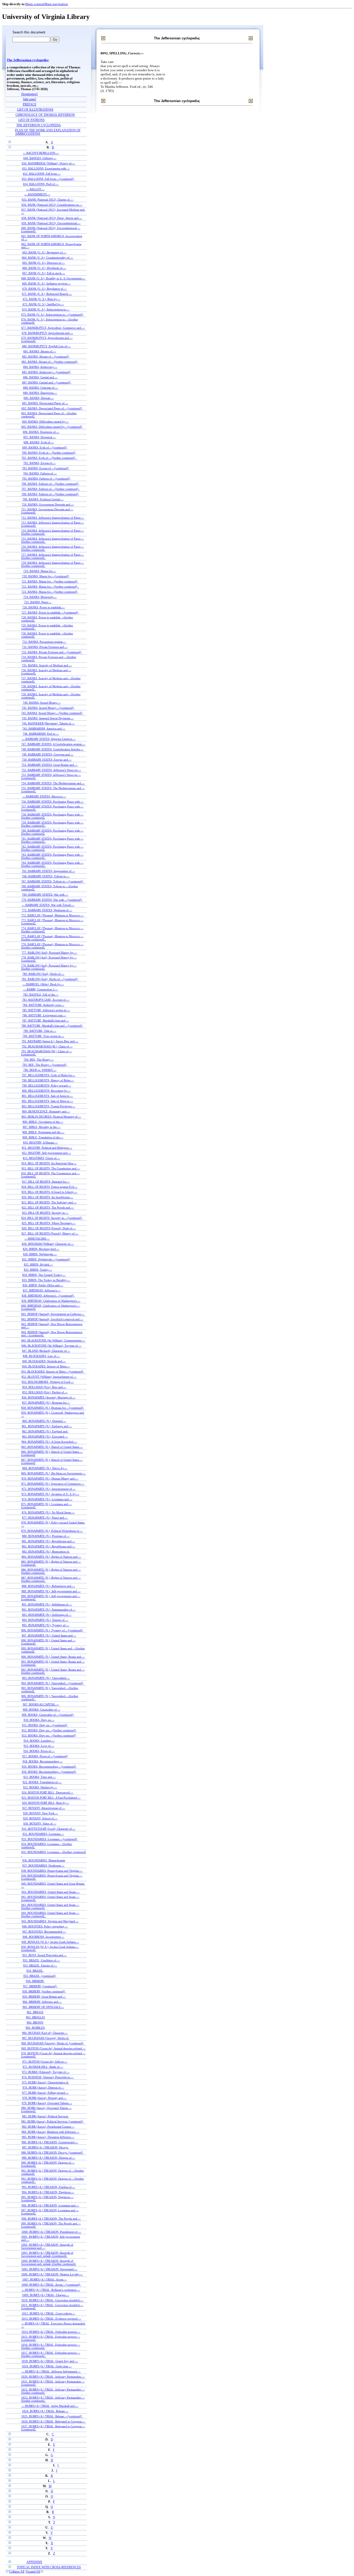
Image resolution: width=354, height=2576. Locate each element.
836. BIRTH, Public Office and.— (43, 1285)
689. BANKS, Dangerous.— (40, 393)
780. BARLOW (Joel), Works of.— (43, 974)
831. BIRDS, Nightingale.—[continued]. (46, 1259)
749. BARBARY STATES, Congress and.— (48, 754)
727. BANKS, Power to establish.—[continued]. (50, 612)
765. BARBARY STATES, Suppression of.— (48, 871)
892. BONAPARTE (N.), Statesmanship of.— (49, 1609)
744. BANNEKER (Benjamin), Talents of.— (48, 723)
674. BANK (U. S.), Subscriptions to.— (46, 309)
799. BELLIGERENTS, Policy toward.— (47, 1085)
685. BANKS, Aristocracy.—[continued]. (47, 372)
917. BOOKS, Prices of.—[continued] (45, 1756)
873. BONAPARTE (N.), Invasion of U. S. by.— (50, 1494)
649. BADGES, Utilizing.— (40, 158)
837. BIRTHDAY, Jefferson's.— (42, 1290)
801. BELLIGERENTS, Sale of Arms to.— (47, 1096)
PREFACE (30, 105)
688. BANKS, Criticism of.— (41, 388)
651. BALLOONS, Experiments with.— (46, 168)
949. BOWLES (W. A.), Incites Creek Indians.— (50, 1942)
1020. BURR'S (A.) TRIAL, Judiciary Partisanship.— (53, 2377)
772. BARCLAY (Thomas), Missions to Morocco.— (52, 915)
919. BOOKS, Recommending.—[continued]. (49, 1766)
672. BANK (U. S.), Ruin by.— (42, 299)
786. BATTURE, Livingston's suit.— (44, 1015)
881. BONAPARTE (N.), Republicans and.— (48, 1541)
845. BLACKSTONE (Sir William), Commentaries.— (53, 1340)
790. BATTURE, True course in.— (43, 1036)
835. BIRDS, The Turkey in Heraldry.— (46, 1280)
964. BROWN (35, 2022)
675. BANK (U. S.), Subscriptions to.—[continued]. (52, 314)
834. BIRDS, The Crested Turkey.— (44, 1275)
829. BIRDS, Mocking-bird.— (41, 1249)
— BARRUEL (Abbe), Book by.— (43, 984)
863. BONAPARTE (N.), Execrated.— (45, 1436)
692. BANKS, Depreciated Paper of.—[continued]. (52, 408)
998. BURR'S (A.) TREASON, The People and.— (51, 2219)
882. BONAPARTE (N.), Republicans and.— (48, 1546)
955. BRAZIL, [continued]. (40, 1976)
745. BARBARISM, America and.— (44, 728)
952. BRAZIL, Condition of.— (41, 1960)
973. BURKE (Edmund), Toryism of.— (46, 2072)
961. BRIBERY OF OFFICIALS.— (43, 2007)
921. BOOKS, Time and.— (40, 1777)
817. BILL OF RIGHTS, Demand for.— (46, 1182)
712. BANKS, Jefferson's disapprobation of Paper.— (53, 518)
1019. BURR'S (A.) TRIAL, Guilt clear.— (47, 2366)
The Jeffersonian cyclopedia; (28, 60)
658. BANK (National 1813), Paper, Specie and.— (52, 218)
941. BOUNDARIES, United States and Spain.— (51, 1892)
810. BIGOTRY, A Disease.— (40, 1142)
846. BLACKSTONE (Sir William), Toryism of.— (51, 1346)
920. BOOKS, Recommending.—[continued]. (49, 1772)
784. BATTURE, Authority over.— (43, 1005)
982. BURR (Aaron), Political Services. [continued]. (52, 2121)
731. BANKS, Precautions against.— (44, 642)
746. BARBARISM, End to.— (41, 734)
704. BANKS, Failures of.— (40, 473)
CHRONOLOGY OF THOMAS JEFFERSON (45, 115)
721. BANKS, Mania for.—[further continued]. (50, 581)
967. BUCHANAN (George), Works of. (46, 2038)
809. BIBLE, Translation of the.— (43, 1137)
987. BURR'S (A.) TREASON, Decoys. (45, 2147)
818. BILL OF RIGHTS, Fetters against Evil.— (49, 1187)
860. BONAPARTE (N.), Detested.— (44, 1421)
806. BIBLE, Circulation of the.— (43, 1122)
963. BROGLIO (35, 2017)
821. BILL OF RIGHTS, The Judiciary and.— (49, 1202)
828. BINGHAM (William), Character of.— (48, 1244)
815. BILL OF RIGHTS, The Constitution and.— (51, 1168)
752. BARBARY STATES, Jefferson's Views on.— (51, 770)
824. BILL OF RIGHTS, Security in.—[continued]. (52, 1218)
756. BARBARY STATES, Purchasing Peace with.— (52, 802)
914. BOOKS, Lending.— (39, 1741)
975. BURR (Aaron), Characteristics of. (45, 2082)
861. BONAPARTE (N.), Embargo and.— (47, 1426)
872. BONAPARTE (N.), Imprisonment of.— (49, 1489)
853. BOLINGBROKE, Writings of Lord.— (48, 1382)
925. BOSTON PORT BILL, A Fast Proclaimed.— (51, 1798)
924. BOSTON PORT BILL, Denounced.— (48, 1792)
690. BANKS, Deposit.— (39, 398)
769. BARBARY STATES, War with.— (45, 895)
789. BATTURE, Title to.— (40, 1031)
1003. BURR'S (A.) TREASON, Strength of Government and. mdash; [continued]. (47, 2254)
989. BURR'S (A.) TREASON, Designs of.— (48, 2158)
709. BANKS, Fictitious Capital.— (43, 499)
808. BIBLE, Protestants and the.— (43, 1132)
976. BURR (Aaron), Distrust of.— (43, 2087)
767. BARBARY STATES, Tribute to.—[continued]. (52, 881)
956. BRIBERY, (35, 1981)
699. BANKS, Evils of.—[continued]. (45, 447)
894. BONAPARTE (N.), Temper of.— (45, 1620)
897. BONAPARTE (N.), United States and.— (49, 1635)
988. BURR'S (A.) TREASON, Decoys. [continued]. (52, 2152)
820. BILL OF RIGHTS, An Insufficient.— (47, 1197)
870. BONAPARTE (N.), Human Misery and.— (50, 1478)
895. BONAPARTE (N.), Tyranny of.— (46, 1625)
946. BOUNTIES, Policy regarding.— (45, 1926)
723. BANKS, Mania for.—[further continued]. (50, 592)
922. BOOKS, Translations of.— (42, 1782)
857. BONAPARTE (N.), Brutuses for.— (46, 1403)
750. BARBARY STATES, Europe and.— (47, 760)
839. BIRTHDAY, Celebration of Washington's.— (51, 1301)
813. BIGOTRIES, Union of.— (41, 1158)
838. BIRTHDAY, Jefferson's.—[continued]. (48, 1296)
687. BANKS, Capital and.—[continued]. (47, 382)
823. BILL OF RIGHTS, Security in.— (45, 1213)
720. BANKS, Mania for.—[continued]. (46, 576)
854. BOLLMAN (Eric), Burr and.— (44, 1387)
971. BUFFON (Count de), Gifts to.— (45, 2062)
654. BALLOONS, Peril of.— (41, 184)
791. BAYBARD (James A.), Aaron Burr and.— (50, 1041)
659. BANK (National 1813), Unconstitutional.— (51, 223)
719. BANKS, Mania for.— (40, 571)
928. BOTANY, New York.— (41, 1813)
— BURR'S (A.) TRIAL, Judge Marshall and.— (50, 2406)
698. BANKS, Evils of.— (39, 442)
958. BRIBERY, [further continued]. (44, 1991)
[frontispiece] (29, 94)
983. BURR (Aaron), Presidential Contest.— (48, 2127)
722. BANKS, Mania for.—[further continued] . (50, 586)
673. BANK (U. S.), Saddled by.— (43, 304)
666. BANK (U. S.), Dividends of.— (44, 268)
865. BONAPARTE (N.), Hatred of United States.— (52, 1447)
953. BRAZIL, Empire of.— (40, 1965)
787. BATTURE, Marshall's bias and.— (45, 1020)
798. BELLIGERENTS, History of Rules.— (48, 1080)
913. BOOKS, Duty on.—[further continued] (49, 1735)
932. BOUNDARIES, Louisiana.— (43, 1834)
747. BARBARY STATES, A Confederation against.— (53, 744)
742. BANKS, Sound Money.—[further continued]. (52, 713)
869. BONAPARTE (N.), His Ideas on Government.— (53, 1473)
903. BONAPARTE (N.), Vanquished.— (46, 1678)
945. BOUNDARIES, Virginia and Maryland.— (50, 1921)
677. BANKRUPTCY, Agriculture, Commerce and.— (53, 328)
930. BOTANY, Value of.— (40, 1823)
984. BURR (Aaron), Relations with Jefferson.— (50, 2132)
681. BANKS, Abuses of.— (40, 351)
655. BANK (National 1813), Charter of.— (48, 199)
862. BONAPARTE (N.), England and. (45, 1431)
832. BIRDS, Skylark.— (38, 1264)
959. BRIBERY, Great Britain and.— (44, 1997)
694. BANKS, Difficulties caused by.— (45, 421)
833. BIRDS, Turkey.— (38, 1270)
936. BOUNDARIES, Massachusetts (44, 1860)
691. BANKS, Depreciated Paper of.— (45, 403)
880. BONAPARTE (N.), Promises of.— (46, 1536)
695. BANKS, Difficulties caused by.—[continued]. (52, 427)
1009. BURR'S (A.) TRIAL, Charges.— (46, 2295)
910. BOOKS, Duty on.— (39, 1720)
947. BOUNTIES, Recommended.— (44, 1931)
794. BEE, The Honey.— (39, 1060)
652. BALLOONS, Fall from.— (42, 174)
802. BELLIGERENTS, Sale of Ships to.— (47, 1101)
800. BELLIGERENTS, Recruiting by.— (46, 1091)
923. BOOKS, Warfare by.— (40, 1787)
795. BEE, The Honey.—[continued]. (45, 1065)
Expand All (33, 2572)
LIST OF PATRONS (31, 120)
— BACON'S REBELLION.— (41, 153)
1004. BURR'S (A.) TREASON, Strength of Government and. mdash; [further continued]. (49, 2262)
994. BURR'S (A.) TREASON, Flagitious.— (48, 2192)
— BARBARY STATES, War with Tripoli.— (48, 905)
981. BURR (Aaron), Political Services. (45, 2116)
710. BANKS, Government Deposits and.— (48, 504)
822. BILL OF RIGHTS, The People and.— (48, 1207)
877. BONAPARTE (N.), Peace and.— (45, 1518)
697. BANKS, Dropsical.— (40, 437)
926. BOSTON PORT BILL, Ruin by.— (46, 1803)
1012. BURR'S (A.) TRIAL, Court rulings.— (48, 2313)
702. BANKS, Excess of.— (40, 463)
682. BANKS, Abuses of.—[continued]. (46, 356)
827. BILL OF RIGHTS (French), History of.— (50, 1233)
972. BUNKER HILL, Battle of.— (43, 2067)
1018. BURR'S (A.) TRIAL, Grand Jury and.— (50, 2361)
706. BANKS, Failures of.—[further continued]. (50, 484)
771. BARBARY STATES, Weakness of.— (47, 910)
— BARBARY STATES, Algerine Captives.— (49, 739)
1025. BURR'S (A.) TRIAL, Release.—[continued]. (52, 2416)
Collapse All (17, 2572)
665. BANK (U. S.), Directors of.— (44, 263)
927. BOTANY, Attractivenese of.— (44, 1808)
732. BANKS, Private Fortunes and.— (45, 647)
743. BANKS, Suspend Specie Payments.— (48, 718)
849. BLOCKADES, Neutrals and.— (44, 1361)
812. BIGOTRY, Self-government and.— (47, 1153)
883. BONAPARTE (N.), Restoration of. (46, 1551)
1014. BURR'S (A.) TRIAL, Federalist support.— (51, 2332)
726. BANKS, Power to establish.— (44, 607)
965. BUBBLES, (36, 2028)
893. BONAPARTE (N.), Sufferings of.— (47, 1615)
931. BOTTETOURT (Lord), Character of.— (49, 1829)
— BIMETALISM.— (37, 1239)
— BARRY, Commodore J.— (40, 989)
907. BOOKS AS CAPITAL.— (41, 1704)
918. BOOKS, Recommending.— (43, 1761)
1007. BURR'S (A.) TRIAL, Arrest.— (45, 2279)
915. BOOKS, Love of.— (39, 1746)
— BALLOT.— (35, 189)
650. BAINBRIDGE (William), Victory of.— (48, 163)
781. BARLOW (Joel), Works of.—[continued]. (50, 979)
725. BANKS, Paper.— (38, 602)
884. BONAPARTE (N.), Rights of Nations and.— (51, 1557)
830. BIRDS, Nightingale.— (40, 1254)
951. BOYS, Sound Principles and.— (44, 1955)
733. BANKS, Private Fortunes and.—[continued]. (52, 652)
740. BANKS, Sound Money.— (42, 703)
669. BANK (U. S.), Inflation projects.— (46, 283)
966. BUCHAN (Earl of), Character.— (45, 2033)
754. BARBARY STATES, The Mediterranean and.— (53, 783)
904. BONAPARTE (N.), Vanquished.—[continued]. (52, 1683)
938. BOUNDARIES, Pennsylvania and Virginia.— (52, 1871)
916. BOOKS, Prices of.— (39, 1751)
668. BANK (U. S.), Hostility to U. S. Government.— (53, 278)
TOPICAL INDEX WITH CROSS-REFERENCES (49, 2567)
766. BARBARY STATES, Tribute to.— (46, 876)
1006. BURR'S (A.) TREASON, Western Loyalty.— (52, 2274)
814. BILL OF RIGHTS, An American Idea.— (49, 1163)
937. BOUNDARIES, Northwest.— (43, 1865)
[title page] (30, 99)
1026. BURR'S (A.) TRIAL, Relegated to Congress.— (53, 2421)
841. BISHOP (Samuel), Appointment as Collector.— (53, 1314)
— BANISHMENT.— (37, 194)
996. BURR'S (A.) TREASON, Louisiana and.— (50, 2205)
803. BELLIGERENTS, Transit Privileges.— (48, 1106)
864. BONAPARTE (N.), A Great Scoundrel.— (49, 1442)
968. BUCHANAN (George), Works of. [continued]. (53, 2043)
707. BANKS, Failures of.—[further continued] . (51, 489)
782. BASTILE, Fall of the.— (41, 994)
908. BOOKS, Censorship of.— (42, 1709)
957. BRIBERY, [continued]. (40, 1986)
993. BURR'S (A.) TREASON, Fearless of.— (48, 2187)
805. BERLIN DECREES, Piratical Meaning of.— (51, 1117)
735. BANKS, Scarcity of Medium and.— (47, 665)
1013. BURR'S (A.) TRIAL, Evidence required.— (51, 2319)
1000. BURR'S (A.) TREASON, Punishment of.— (51, 2232)
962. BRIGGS (35, 2012)
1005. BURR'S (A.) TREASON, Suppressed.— (49, 2269)
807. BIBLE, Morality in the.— (42, 1127)
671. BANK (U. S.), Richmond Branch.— (47, 294)
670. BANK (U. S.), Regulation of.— (45, 289)
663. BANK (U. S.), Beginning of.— (44, 252)
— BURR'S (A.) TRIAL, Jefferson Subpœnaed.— (51, 2371)
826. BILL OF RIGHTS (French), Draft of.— (49, 1228)
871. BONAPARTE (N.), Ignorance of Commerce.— (53, 1484)
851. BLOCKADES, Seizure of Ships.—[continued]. (53, 1371)
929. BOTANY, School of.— (40, 1818)
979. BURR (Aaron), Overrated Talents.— (47, 2103)
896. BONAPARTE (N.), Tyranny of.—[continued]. (52, 1630)
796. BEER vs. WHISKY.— (40, 1070)
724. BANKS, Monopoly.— (40, 597)
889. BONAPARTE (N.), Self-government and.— (51, 1591)
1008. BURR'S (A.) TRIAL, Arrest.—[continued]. (51, 2285)
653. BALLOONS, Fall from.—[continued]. (48, 179)
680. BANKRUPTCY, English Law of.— (46, 346)
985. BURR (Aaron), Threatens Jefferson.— (48, 2137)
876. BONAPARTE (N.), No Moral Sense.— (48, 1512)
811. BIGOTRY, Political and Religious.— (47, 1148)
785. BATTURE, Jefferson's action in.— (46, 1010)
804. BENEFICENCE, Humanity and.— (46, 1111)
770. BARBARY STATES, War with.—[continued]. (52, 900)
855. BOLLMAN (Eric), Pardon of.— (45, 1392)
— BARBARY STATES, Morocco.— (44, 796)
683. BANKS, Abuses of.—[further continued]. (50, 362)
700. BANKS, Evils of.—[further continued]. (49, 453)
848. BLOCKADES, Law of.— (41, 1356)
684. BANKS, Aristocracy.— (40, 367)
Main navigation (56, 4)
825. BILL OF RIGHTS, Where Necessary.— (49, 1223)
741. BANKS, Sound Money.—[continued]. (48, 708)
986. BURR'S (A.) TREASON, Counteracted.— (50, 2142)
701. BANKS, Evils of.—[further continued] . (49, 458)
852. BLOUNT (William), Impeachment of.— (49, 1377)
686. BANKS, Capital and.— (40, 377)
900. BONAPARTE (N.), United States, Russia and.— (53, 1657)
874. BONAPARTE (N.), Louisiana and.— (47, 1499)
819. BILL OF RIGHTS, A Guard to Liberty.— (49, 1192)
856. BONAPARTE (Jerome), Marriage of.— (49, 1397)
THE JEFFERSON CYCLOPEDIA (39, 125)
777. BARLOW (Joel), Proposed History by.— (49, 953)
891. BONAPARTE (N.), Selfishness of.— (47, 1604)
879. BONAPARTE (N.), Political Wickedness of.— (52, 1531)
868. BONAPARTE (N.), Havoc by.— (45, 1468)
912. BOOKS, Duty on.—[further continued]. (49, 1730)
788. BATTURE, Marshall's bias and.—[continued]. (52, 1026)
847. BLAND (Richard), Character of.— (46, 1351)
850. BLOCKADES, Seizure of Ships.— (46, 1366)
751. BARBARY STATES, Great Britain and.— (49, 765)
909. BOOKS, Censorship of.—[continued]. (48, 1715)
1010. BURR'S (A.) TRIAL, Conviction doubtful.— (52, 2300)
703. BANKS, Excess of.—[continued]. (46, 468)
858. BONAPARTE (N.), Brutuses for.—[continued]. (53, 1408)
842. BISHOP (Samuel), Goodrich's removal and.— (52, 1319)
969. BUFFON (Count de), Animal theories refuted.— (53, 2048)
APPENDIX (34, 2562)
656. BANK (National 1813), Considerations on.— (52, 205)
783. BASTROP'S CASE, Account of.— (46, 1000)
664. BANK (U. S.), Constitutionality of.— (47, 257)
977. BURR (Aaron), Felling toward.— (45, 2093)
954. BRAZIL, (35, 1971)
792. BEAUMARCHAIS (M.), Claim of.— (47, 1046)
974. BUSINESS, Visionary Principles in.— (48, 2077)
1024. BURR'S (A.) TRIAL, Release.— (45, 2411)
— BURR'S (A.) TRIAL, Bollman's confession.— (51, 2290)
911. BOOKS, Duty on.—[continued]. (45, 1725)
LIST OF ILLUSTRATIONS (35, 110)
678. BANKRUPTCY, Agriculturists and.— (47, 333)
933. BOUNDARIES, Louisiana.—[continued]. (50, 1839)
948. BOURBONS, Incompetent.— (43, 1937)
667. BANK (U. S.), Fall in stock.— (44, 273)
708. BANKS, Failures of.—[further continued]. (50, 494)
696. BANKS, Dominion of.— (41, 432)
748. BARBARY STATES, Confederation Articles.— (52, 749)
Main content (35, 4)
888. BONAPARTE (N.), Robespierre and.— (48, 1586)
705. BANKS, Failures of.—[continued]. (46, 478)
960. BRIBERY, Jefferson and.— (42, 2002)
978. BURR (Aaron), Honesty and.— (44, 2098)
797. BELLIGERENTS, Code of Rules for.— (49, 1075)
